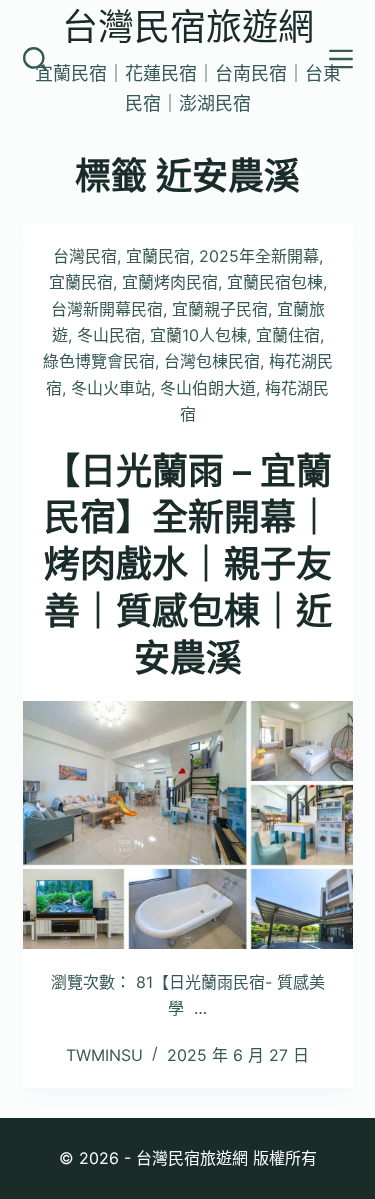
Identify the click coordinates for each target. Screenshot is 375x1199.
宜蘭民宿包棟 (275, 282)
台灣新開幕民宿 (107, 309)
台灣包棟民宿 (212, 361)
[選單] (341, 59)
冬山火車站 (111, 388)
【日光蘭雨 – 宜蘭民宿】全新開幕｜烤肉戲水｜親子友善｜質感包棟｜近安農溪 (188, 564)
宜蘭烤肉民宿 (170, 282)
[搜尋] (35, 59)
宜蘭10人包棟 (198, 335)
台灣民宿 (85, 256)
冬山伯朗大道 (208, 388)
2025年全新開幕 (259, 256)
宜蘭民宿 (158, 256)
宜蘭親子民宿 (220, 309)
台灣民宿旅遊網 (188, 27)
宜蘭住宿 (288, 335)
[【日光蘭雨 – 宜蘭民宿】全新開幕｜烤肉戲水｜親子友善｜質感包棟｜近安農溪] (188, 825)
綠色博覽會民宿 (99, 361)
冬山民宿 (109, 335)
